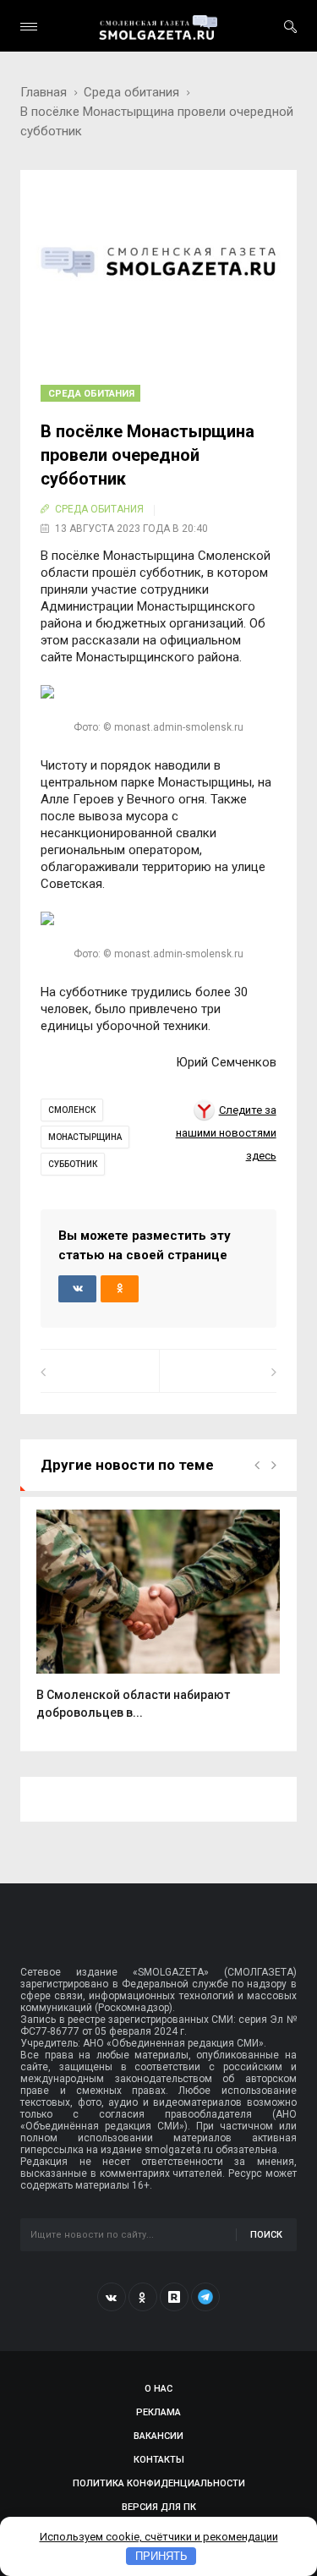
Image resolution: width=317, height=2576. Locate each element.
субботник (73, 1164)
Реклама (158, 2412)
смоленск (72, 1110)
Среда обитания (131, 92)
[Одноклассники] (143, 2297)
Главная (44, 92)
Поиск (266, 2235)
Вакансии (158, 2436)
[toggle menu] (29, 27)
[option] (158, 1624)
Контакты (159, 2460)
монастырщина (85, 1137)
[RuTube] (174, 2297)
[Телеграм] (205, 2297)
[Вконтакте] (112, 2297)
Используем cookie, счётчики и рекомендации (159, 2537)
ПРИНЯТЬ (161, 2556)
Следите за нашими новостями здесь (226, 1133)
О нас (158, 2389)
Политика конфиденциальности (159, 2483)
